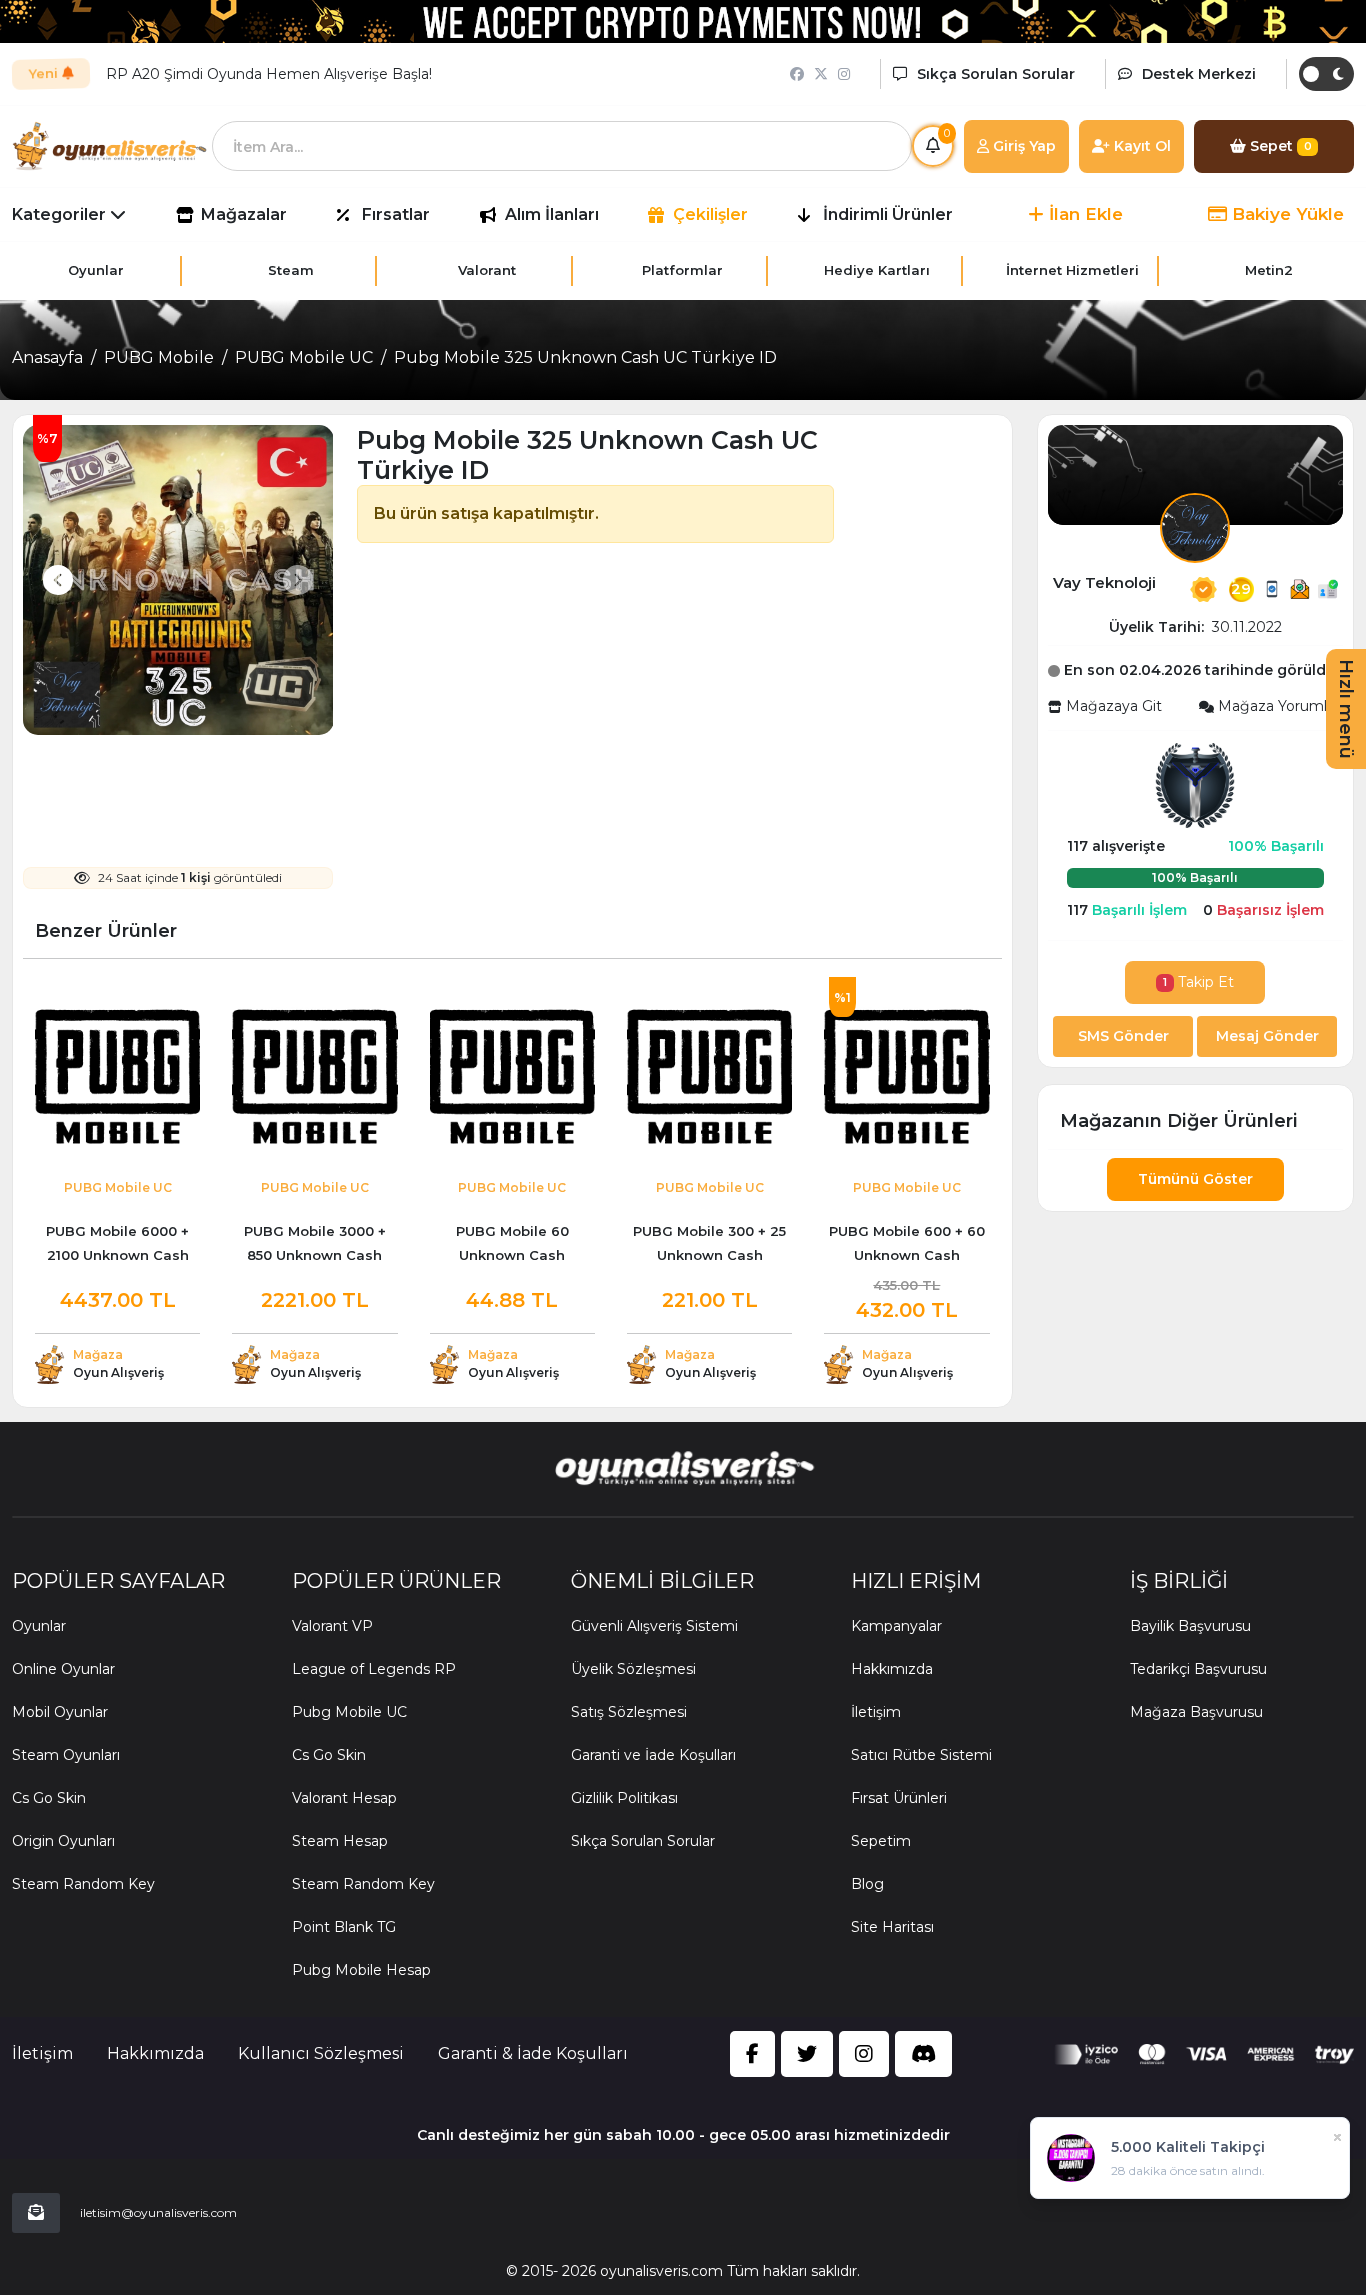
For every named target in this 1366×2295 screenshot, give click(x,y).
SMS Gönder (1123, 1036)
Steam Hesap (340, 1841)
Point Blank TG (344, 1927)
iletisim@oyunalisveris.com (158, 2212)
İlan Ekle (1083, 214)
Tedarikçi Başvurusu (1198, 1669)
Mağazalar (244, 214)
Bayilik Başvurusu (1190, 1626)
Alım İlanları (552, 214)
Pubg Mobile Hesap (361, 1970)
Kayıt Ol (1140, 146)
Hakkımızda (892, 1669)
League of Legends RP (374, 1669)
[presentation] (58, 580)
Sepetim (881, 1841)
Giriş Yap (1022, 146)
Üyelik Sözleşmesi (633, 1669)
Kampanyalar (896, 1626)
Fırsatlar (396, 214)
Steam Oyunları (66, 1755)
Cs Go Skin (49, 1798)
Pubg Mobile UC (349, 1712)
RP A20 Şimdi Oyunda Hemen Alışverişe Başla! (269, 74)
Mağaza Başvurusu (1196, 1712)
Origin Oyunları (63, 1841)
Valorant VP (332, 1626)
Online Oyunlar (63, 1669)
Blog (867, 1884)
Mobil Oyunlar (60, 1712)
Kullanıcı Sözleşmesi (321, 2053)
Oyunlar (39, 1626)
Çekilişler (710, 214)
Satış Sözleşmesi (629, 1712)
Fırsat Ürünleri (899, 1798)
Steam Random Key (83, 1884)
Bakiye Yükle (1285, 214)
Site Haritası (892, 1927)
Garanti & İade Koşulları (533, 2053)
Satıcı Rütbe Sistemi (921, 1755)
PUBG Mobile (159, 357)
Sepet (1279, 146)
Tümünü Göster (1195, 1179)
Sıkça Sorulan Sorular (643, 1841)
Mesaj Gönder (1267, 1036)
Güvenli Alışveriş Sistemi (654, 1626)
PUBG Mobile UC (304, 357)
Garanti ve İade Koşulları (653, 1755)
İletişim (876, 1712)
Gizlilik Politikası (624, 1798)
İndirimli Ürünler (888, 214)
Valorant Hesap (344, 1798)
